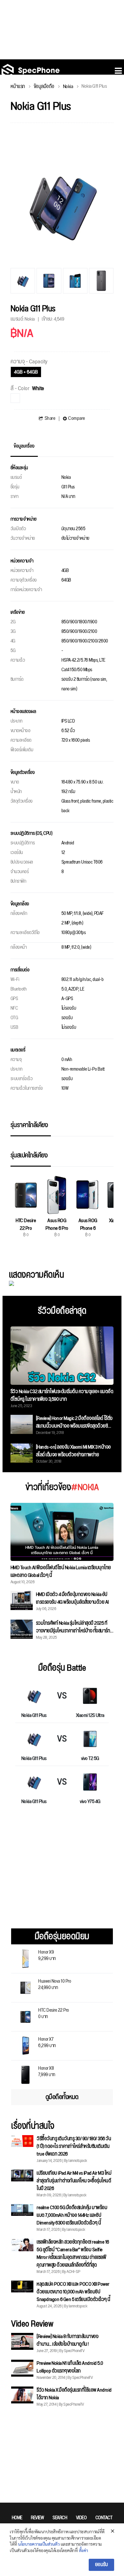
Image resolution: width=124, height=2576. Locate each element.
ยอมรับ (102, 2565)
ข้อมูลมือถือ (44, 87)
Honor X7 (47, 2042)
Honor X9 (47, 1955)
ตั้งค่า (83, 2550)
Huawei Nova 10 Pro (55, 1984)
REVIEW (37, 2518)
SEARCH (60, 2518)
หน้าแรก (18, 87)
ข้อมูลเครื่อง (24, 446)
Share (50, 419)
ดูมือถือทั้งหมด (62, 2097)
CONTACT (104, 2518)
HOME (17, 2518)
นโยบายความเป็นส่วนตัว (39, 2544)
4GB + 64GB (26, 372)
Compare (77, 419)
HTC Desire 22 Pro (54, 2013)
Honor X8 (47, 2071)
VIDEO (81, 2518)
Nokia (68, 87)
